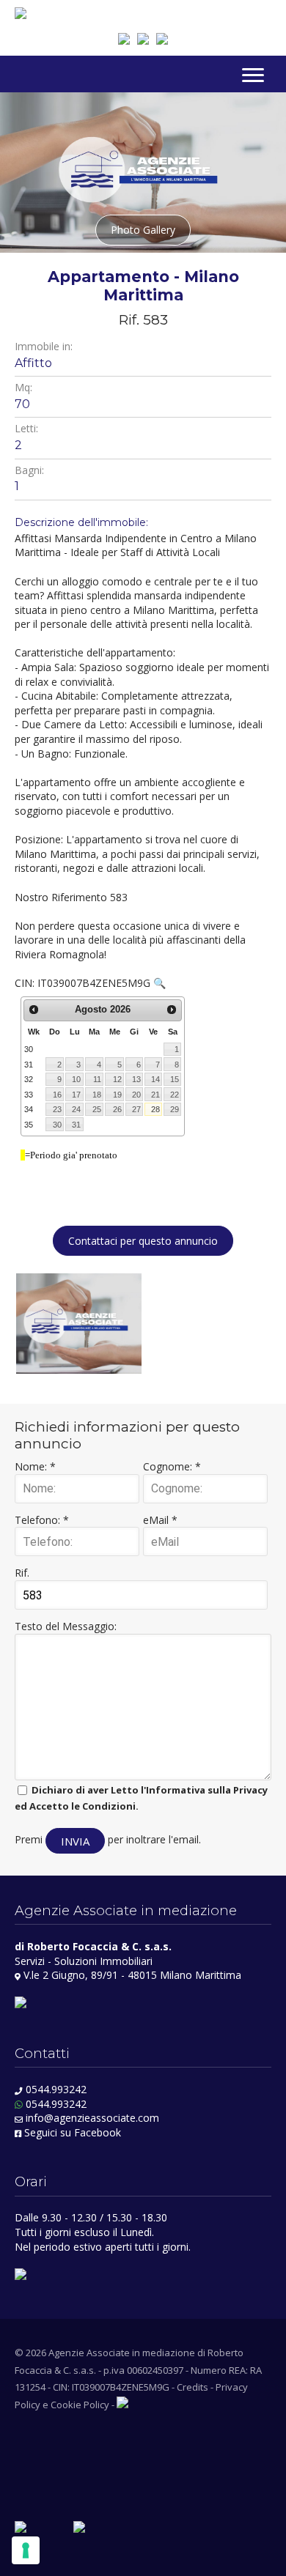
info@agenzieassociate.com (92, 2118)
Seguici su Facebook (71, 2132)
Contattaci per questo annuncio (143, 1241)
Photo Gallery (143, 230)
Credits (192, 2387)
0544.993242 (56, 2089)
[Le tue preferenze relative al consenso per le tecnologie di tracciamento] (26, 2550)
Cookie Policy (80, 2405)
